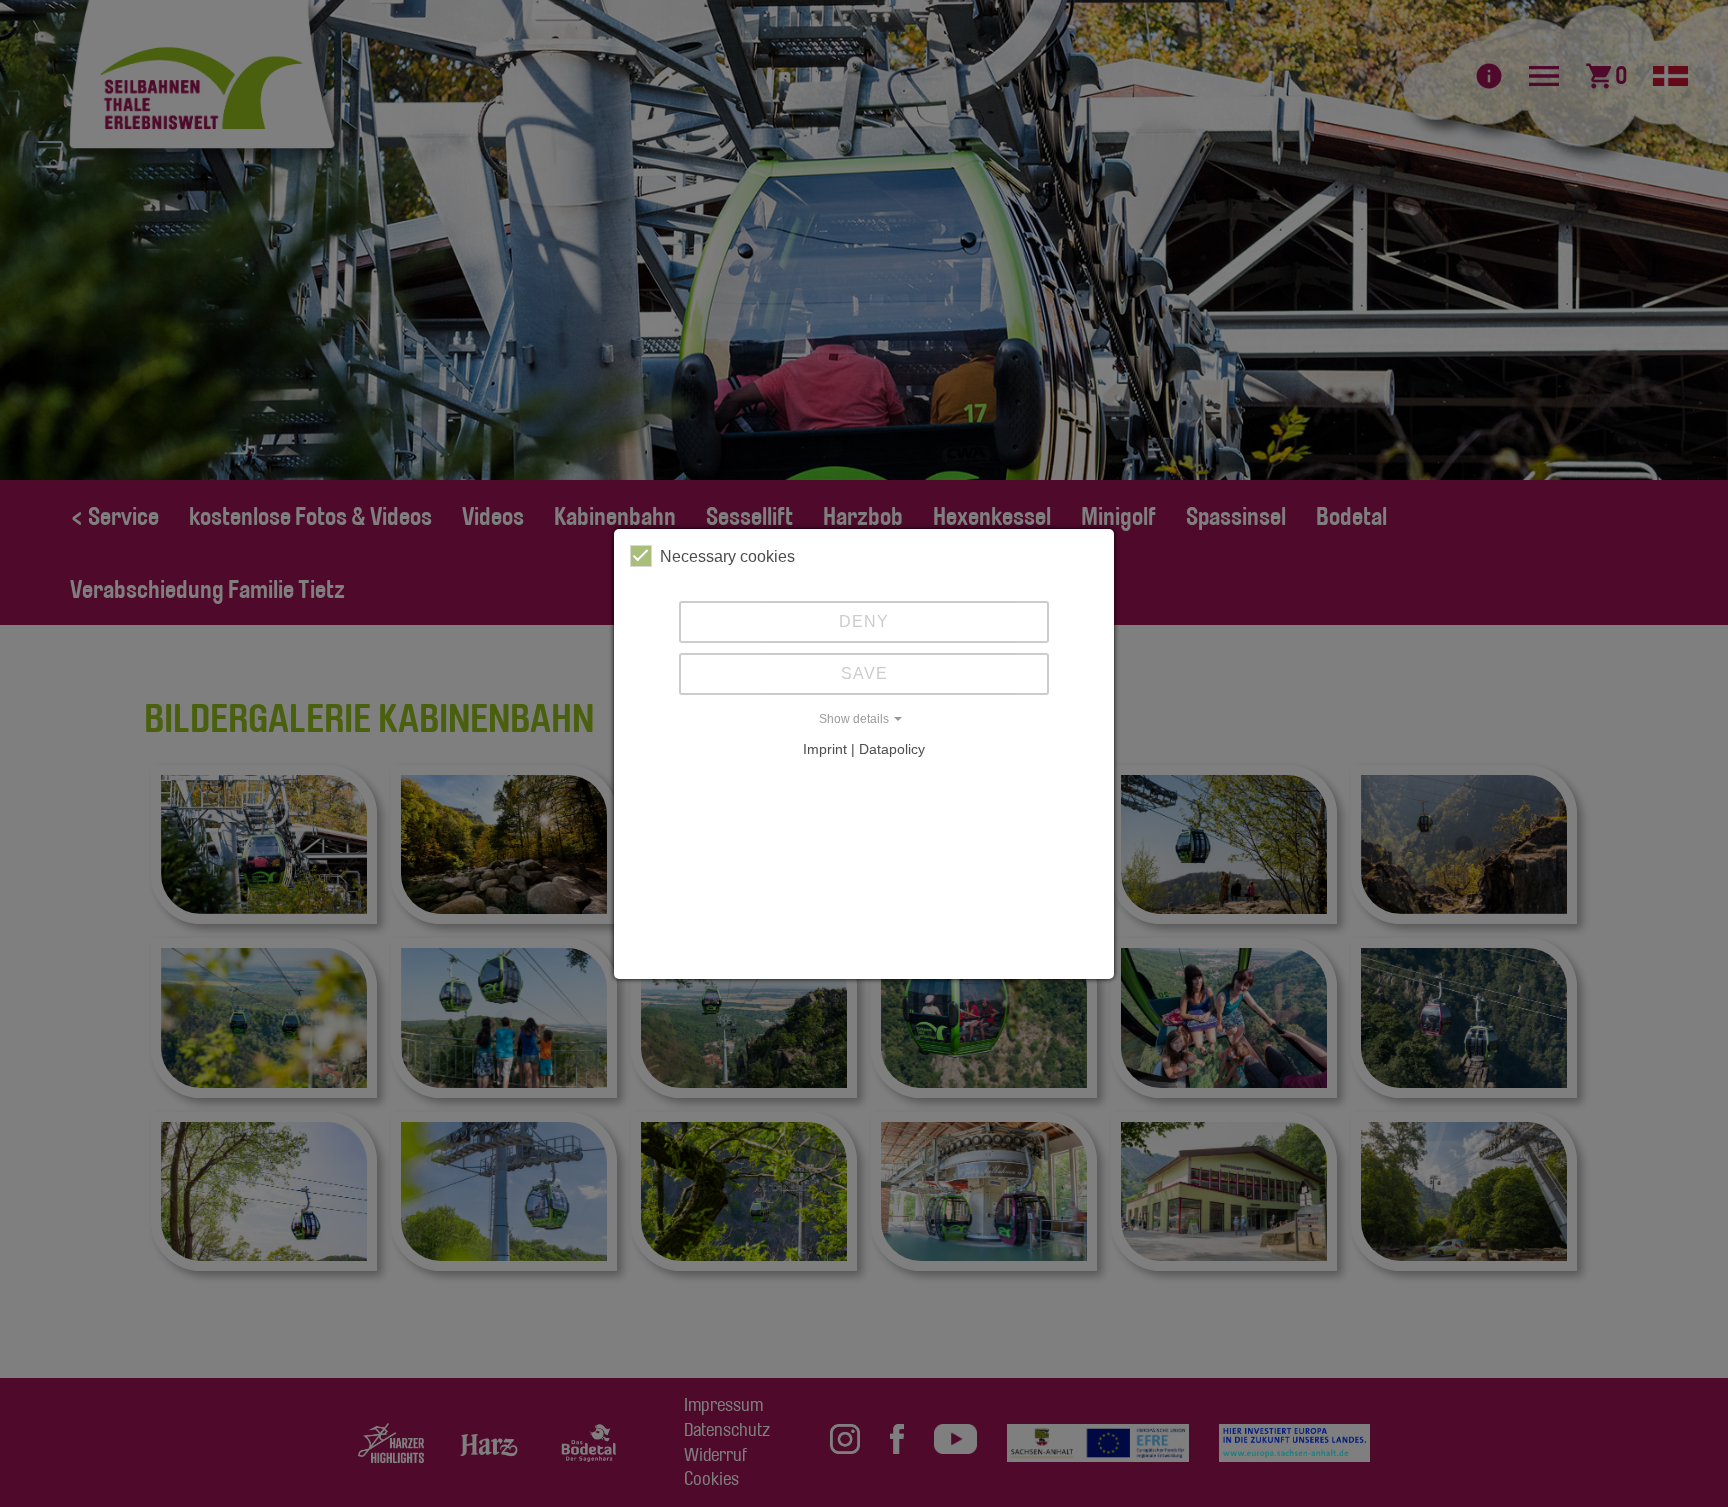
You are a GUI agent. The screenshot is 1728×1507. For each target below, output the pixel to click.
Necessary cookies (727, 556)
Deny (864, 621)
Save (864, 673)
